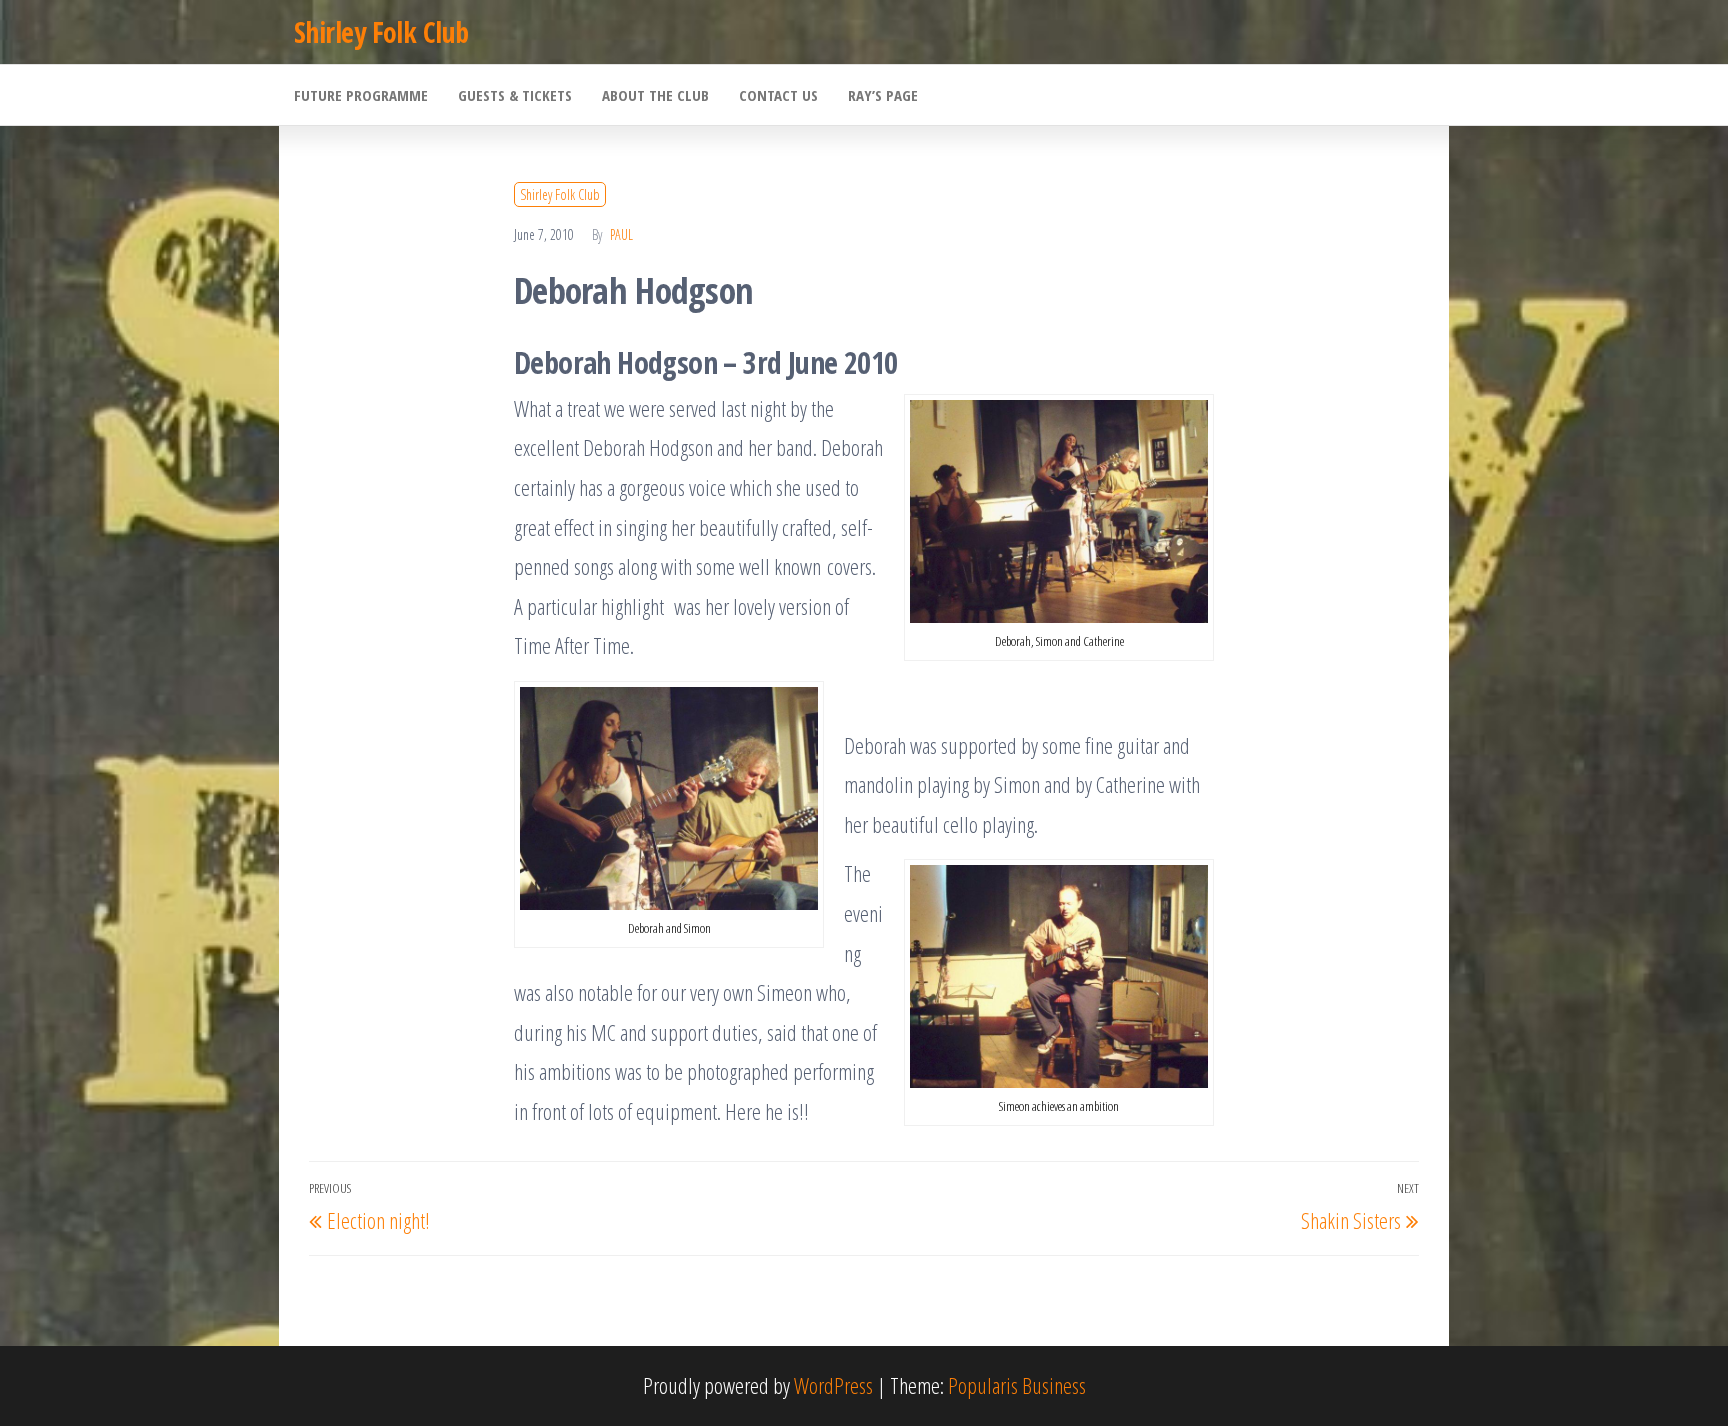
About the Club (655, 95)
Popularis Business (1017, 1385)
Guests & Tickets (515, 95)
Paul (621, 234)
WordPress (833, 1385)
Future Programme (361, 95)
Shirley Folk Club (381, 32)
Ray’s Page (883, 95)
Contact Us (778, 95)
